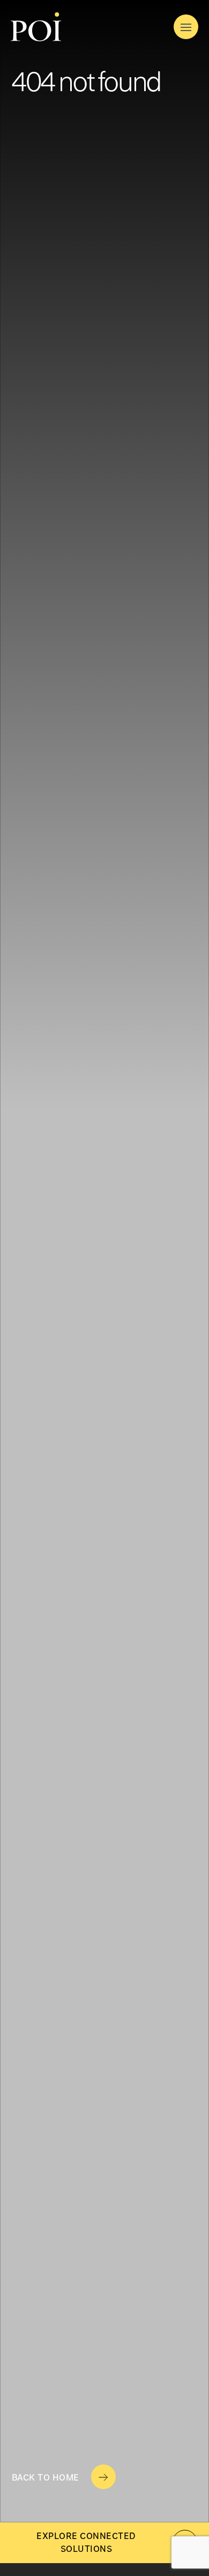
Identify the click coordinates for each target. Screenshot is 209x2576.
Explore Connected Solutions (86, 2543)
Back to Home (46, 2478)
